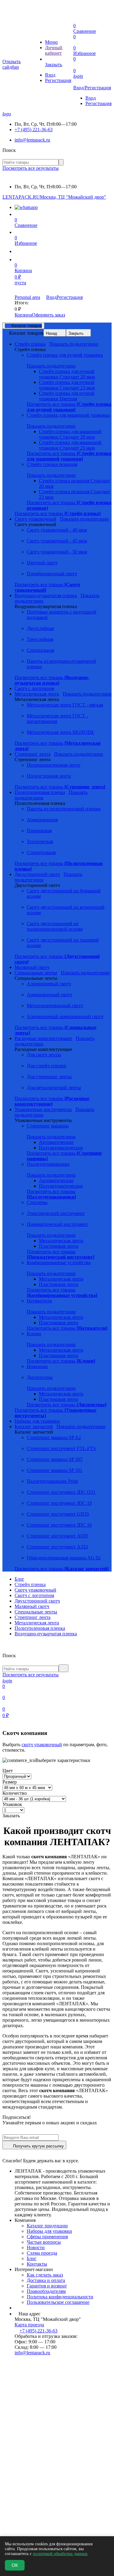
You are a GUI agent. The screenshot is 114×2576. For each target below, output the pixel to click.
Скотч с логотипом (34, 1595)
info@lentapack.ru (32, 140)
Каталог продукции (47, 2226)
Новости (36, 2248)
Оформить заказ (48, 315)
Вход (50, 75)
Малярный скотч (32, 1606)
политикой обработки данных (60, 2554)
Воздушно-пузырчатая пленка (46, 1634)
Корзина (23, 315)
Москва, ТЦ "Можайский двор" (73, 197)
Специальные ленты (36, 1612)
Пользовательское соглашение (58, 2302)
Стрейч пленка (30, 1584)
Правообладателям (46, 2291)
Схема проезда (42, 2253)
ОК (15, 2565)
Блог (19, 1579)
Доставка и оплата (46, 2280)
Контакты (37, 2264)
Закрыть (76, 333)
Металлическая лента (37, 1623)
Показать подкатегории (74, 344)
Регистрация (58, 80)
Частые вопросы (44, 2242)
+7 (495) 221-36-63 (34, 130)
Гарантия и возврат (47, 2286)
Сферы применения (47, 2237)
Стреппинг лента (33, 1617)
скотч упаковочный (42, 1745)
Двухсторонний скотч (37, 1601)
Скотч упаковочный (35, 1590)
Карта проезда (29, 2325)
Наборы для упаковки (49, 2231)
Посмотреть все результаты (31, 168)
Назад (52, 333)
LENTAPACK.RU (21, 197)
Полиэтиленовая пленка (40, 1628)
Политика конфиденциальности (60, 2297)
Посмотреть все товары (69, 407)
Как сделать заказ (45, 2275)
